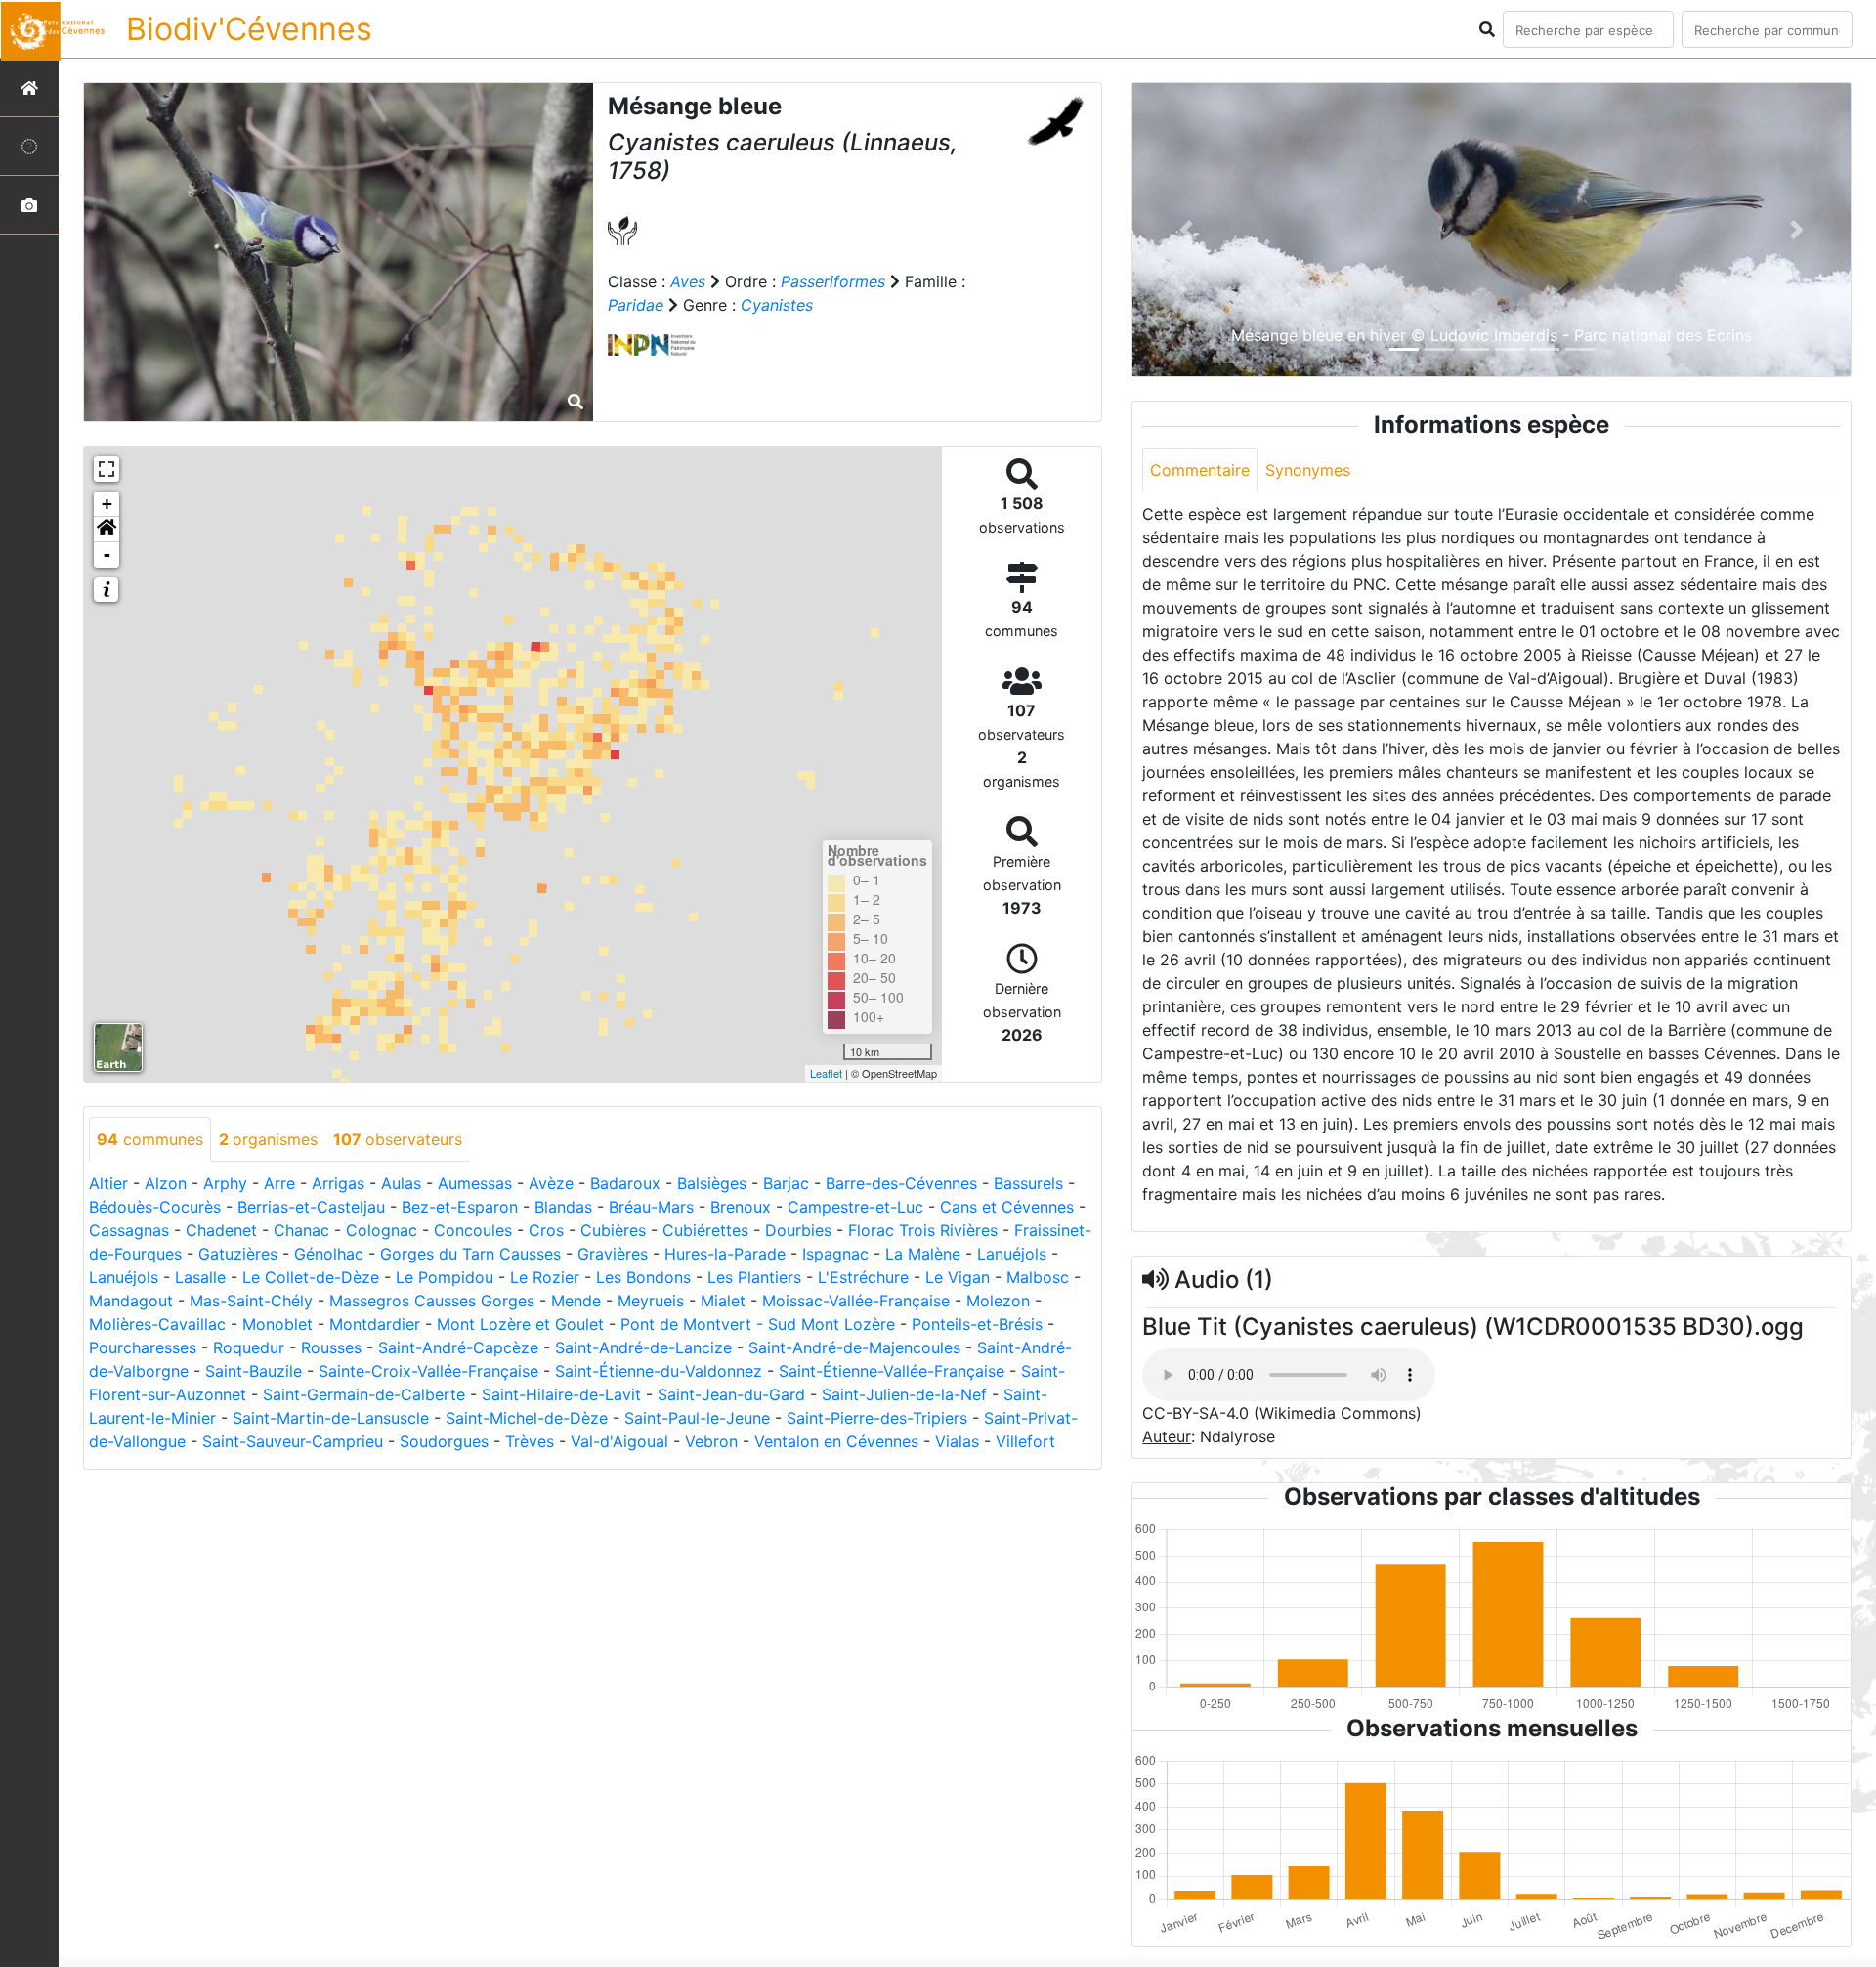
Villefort (1025, 1441)
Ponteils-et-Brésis (977, 1324)
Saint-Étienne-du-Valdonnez (659, 1371)
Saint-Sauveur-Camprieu (293, 1441)
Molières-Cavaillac (157, 1324)
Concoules (473, 1230)
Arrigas (338, 1183)
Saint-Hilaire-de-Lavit (561, 1394)
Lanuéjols (1012, 1254)
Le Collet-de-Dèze (311, 1277)
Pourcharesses (143, 1347)
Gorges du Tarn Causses (470, 1254)
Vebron (711, 1441)
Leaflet (826, 1073)
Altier (108, 1183)
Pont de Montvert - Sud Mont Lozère (758, 1324)
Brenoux (741, 1207)
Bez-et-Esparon (460, 1207)
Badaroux (625, 1183)
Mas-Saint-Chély (251, 1301)
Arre (279, 1183)
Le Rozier (545, 1277)
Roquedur (249, 1347)
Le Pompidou (445, 1277)
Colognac (382, 1230)
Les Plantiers (754, 1277)
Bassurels (1028, 1183)
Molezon (998, 1301)
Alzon (166, 1183)
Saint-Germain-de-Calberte (364, 1394)
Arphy (225, 1183)
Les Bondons (643, 1277)
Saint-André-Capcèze (458, 1347)
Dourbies (798, 1230)
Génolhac (329, 1254)
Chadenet (221, 1230)
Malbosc (1038, 1277)
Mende (576, 1301)
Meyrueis (651, 1301)
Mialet (723, 1301)
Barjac (786, 1183)
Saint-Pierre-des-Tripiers (877, 1418)
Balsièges (712, 1183)
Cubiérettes (705, 1230)
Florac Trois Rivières (923, 1230)
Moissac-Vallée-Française (856, 1301)
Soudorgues (444, 1441)
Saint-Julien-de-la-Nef (904, 1394)
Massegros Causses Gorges (432, 1301)
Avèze (551, 1183)
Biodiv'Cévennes (249, 29)
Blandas (563, 1207)
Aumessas (475, 1183)
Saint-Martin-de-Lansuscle (331, 1418)
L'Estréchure (863, 1277)
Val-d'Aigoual (619, 1441)
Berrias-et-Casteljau (311, 1207)
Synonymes (1308, 470)
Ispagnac (835, 1254)
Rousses (331, 1347)
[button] (107, 530)
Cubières (613, 1230)
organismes (268, 1139)
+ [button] (107, 504)
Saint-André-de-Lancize (643, 1347)
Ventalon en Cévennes (836, 1441)
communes (150, 1139)
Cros (546, 1230)
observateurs (398, 1139)
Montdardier (375, 1324)
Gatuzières (238, 1254)
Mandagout (131, 1301)
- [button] (107, 555)
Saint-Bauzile (254, 1371)
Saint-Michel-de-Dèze (527, 1418)
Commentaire (1200, 470)
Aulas (401, 1183)
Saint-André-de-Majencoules (854, 1347)
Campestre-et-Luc (855, 1207)
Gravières (613, 1254)
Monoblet (277, 1324)
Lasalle (200, 1277)
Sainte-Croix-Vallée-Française (428, 1371)
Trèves (530, 1441)
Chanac (301, 1230)
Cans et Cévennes (1007, 1207)
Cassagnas (129, 1230)
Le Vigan (958, 1277)
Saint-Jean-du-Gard (731, 1394)
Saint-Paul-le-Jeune (697, 1418)
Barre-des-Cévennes (901, 1183)
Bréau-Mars (651, 1207)
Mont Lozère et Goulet (520, 1324)
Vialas (957, 1441)
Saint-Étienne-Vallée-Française (892, 1371)
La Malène (923, 1254)
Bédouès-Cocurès (155, 1207)
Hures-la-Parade (725, 1254)
